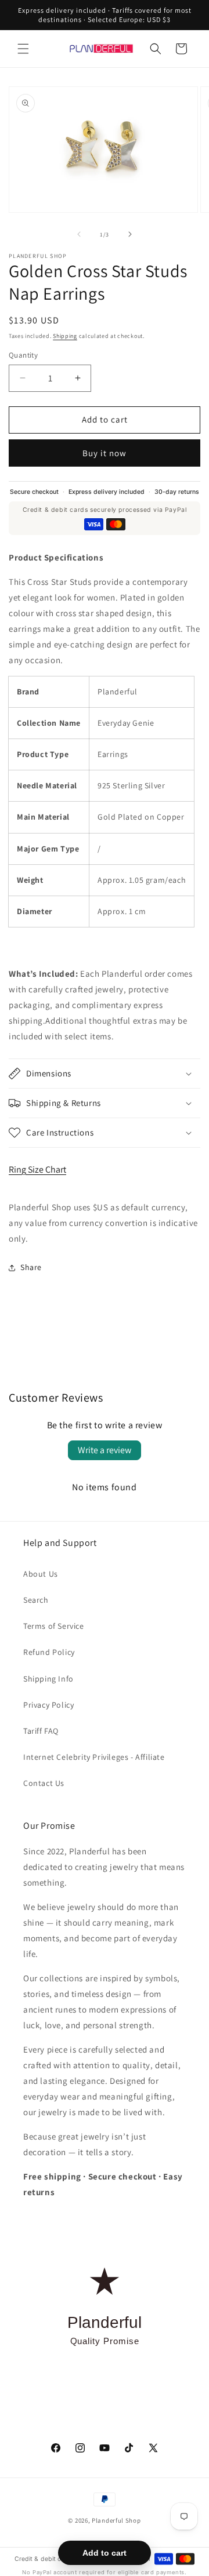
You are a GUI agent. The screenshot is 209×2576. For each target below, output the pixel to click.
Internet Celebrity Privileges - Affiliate (94, 1757)
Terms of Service (54, 1626)
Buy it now (105, 453)
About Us (41, 1574)
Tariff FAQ (41, 1731)
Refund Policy (49, 1652)
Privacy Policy (48, 1705)
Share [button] (31, 1267)
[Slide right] (130, 234)
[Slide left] (79, 234)
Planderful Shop (116, 2520)
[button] (23, 49)
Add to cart (105, 2553)
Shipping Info (48, 1679)
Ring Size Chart (37, 1169)
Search (36, 1600)
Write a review (105, 1450)
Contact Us (44, 1783)
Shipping (65, 336)
